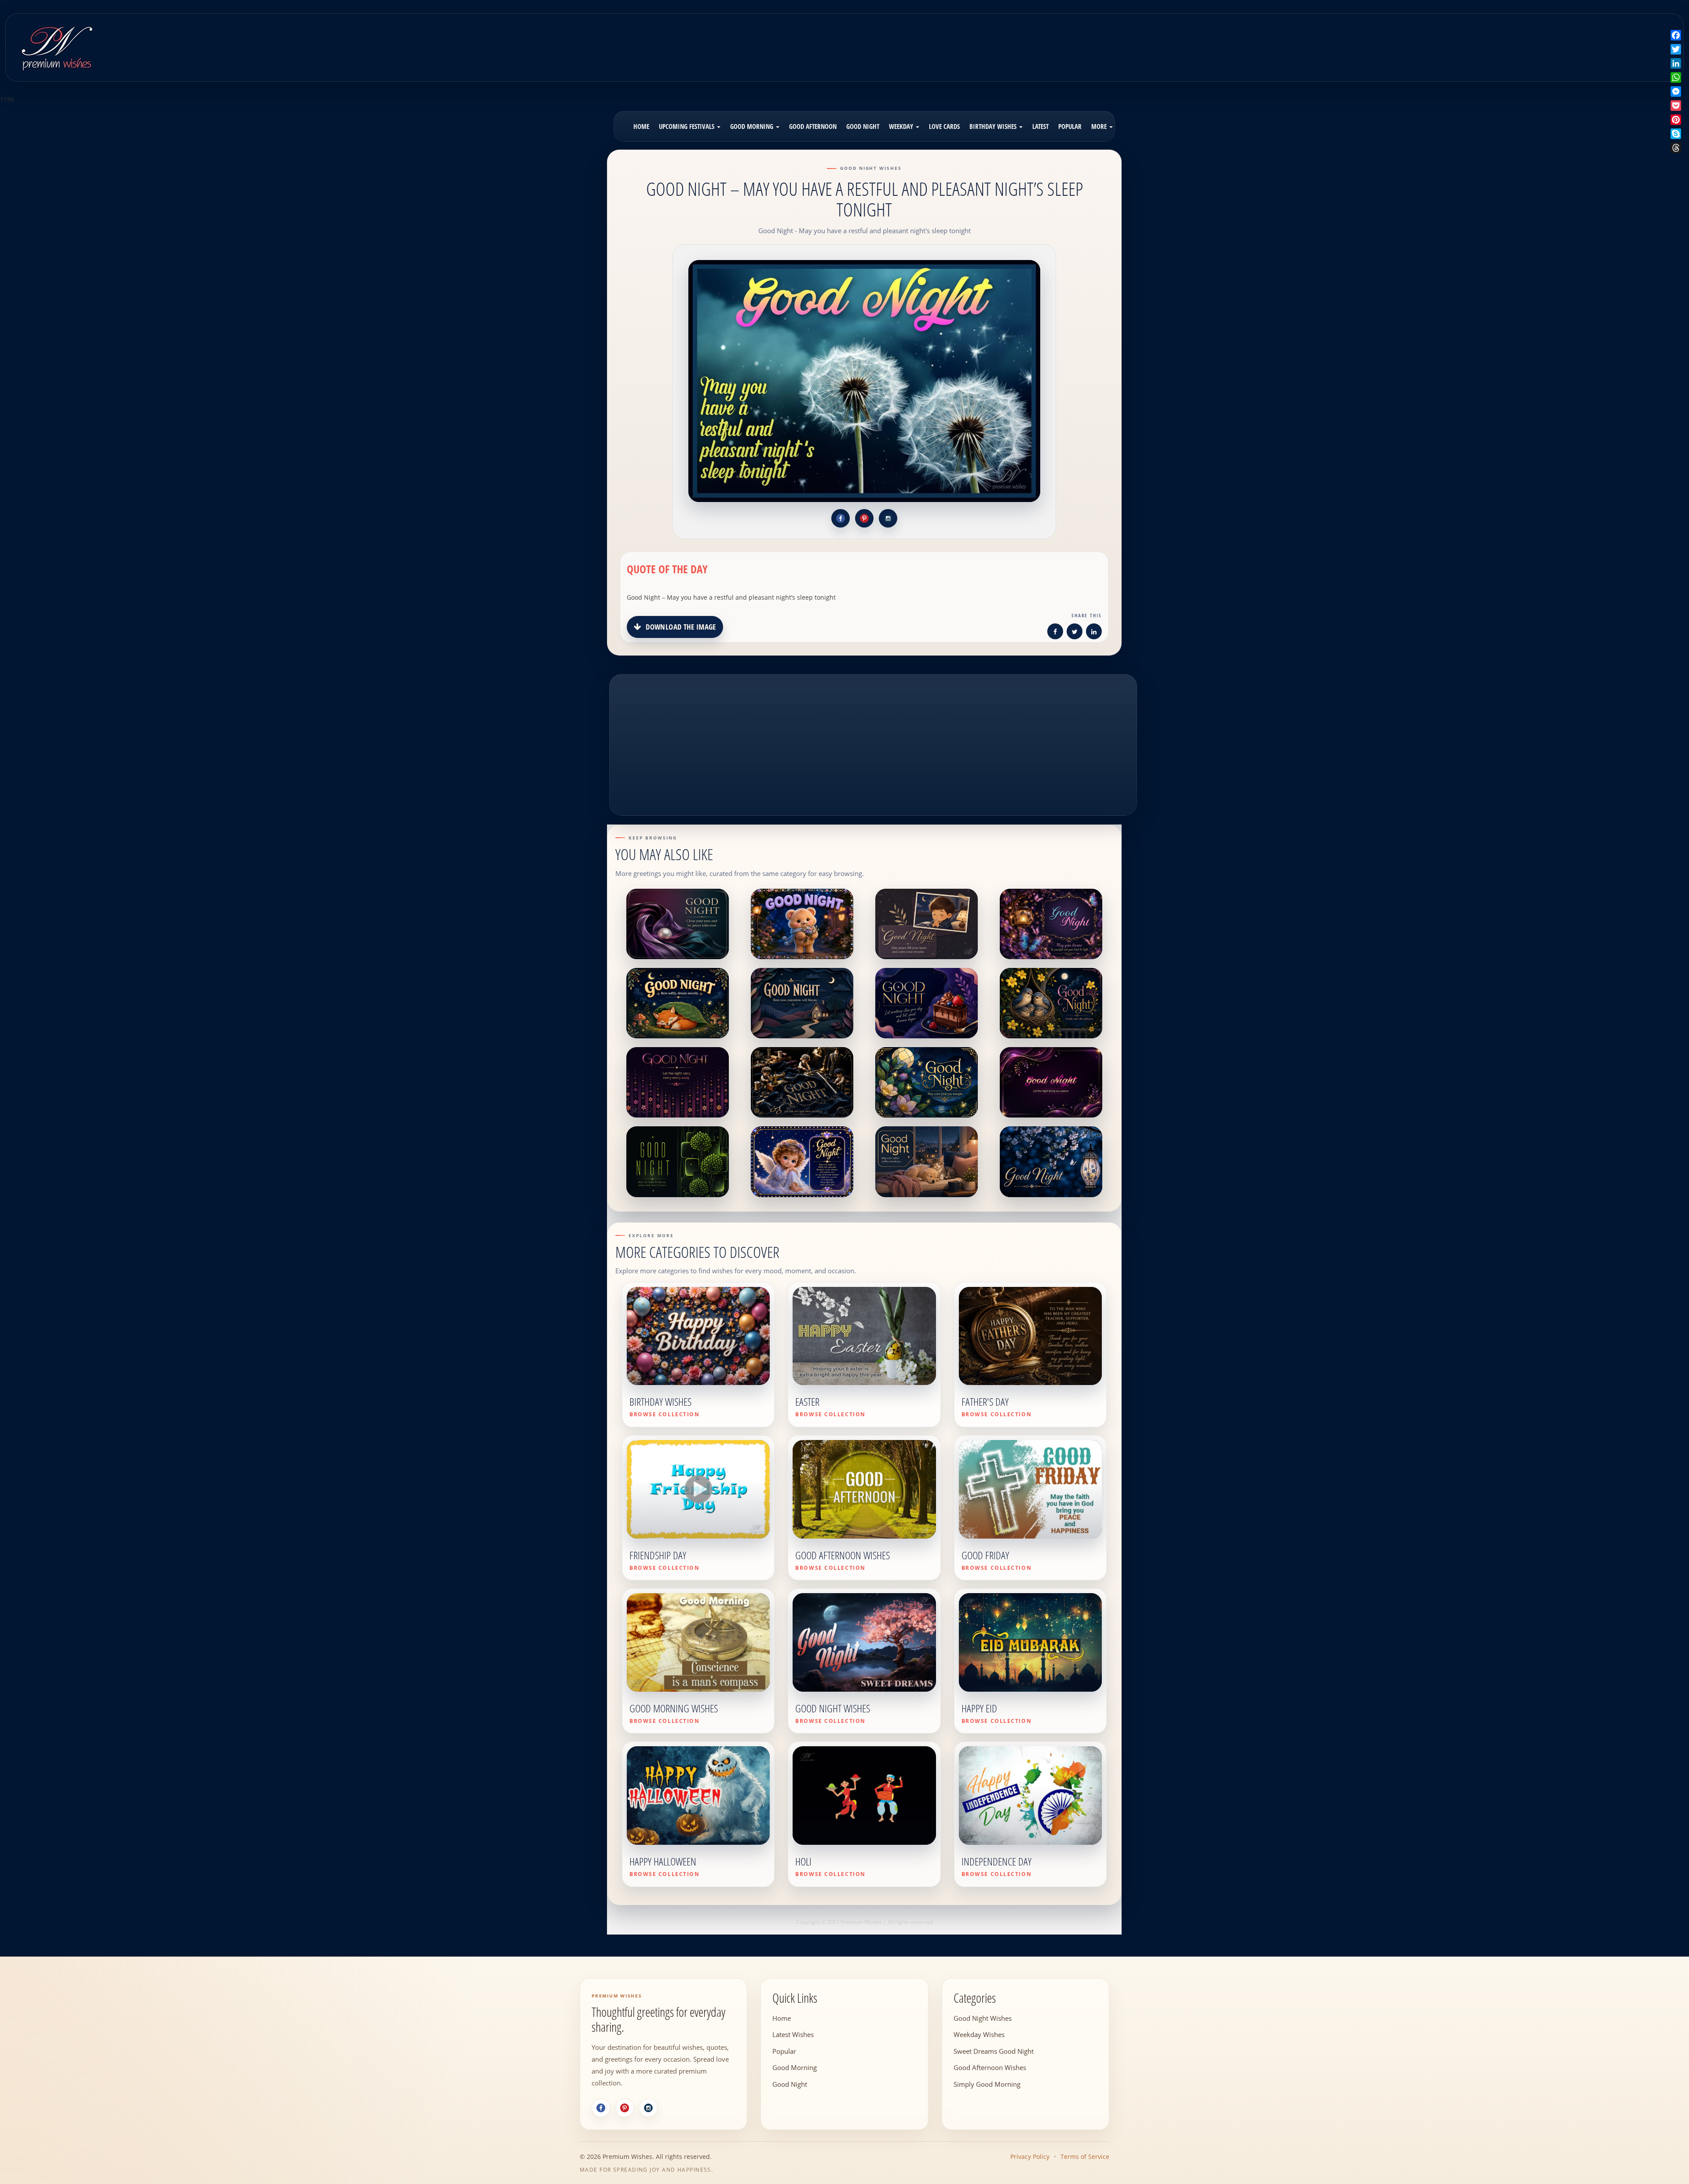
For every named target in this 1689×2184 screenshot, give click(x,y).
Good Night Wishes (983, 2018)
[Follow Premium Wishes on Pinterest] (864, 518)
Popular (1070, 126)
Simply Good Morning (987, 2084)
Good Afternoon (813, 126)
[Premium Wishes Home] (56, 46)
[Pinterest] (625, 2108)
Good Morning (753, 126)
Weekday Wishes (979, 2034)
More (1100, 126)
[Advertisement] (1052, 41)
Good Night (863, 126)
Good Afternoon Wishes (990, 2067)
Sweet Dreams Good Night (994, 2051)
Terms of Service (1085, 2157)
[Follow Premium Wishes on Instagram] (888, 518)
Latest (1040, 126)
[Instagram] (648, 2108)
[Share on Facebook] (1055, 633)
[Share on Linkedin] (1094, 633)
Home (641, 126)
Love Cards (944, 126)
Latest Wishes (793, 2034)
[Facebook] (601, 2108)
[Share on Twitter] (1075, 633)
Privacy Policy (1030, 2157)
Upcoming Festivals (687, 126)
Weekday (902, 126)
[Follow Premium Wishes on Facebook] (841, 518)
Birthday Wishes (994, 126)
